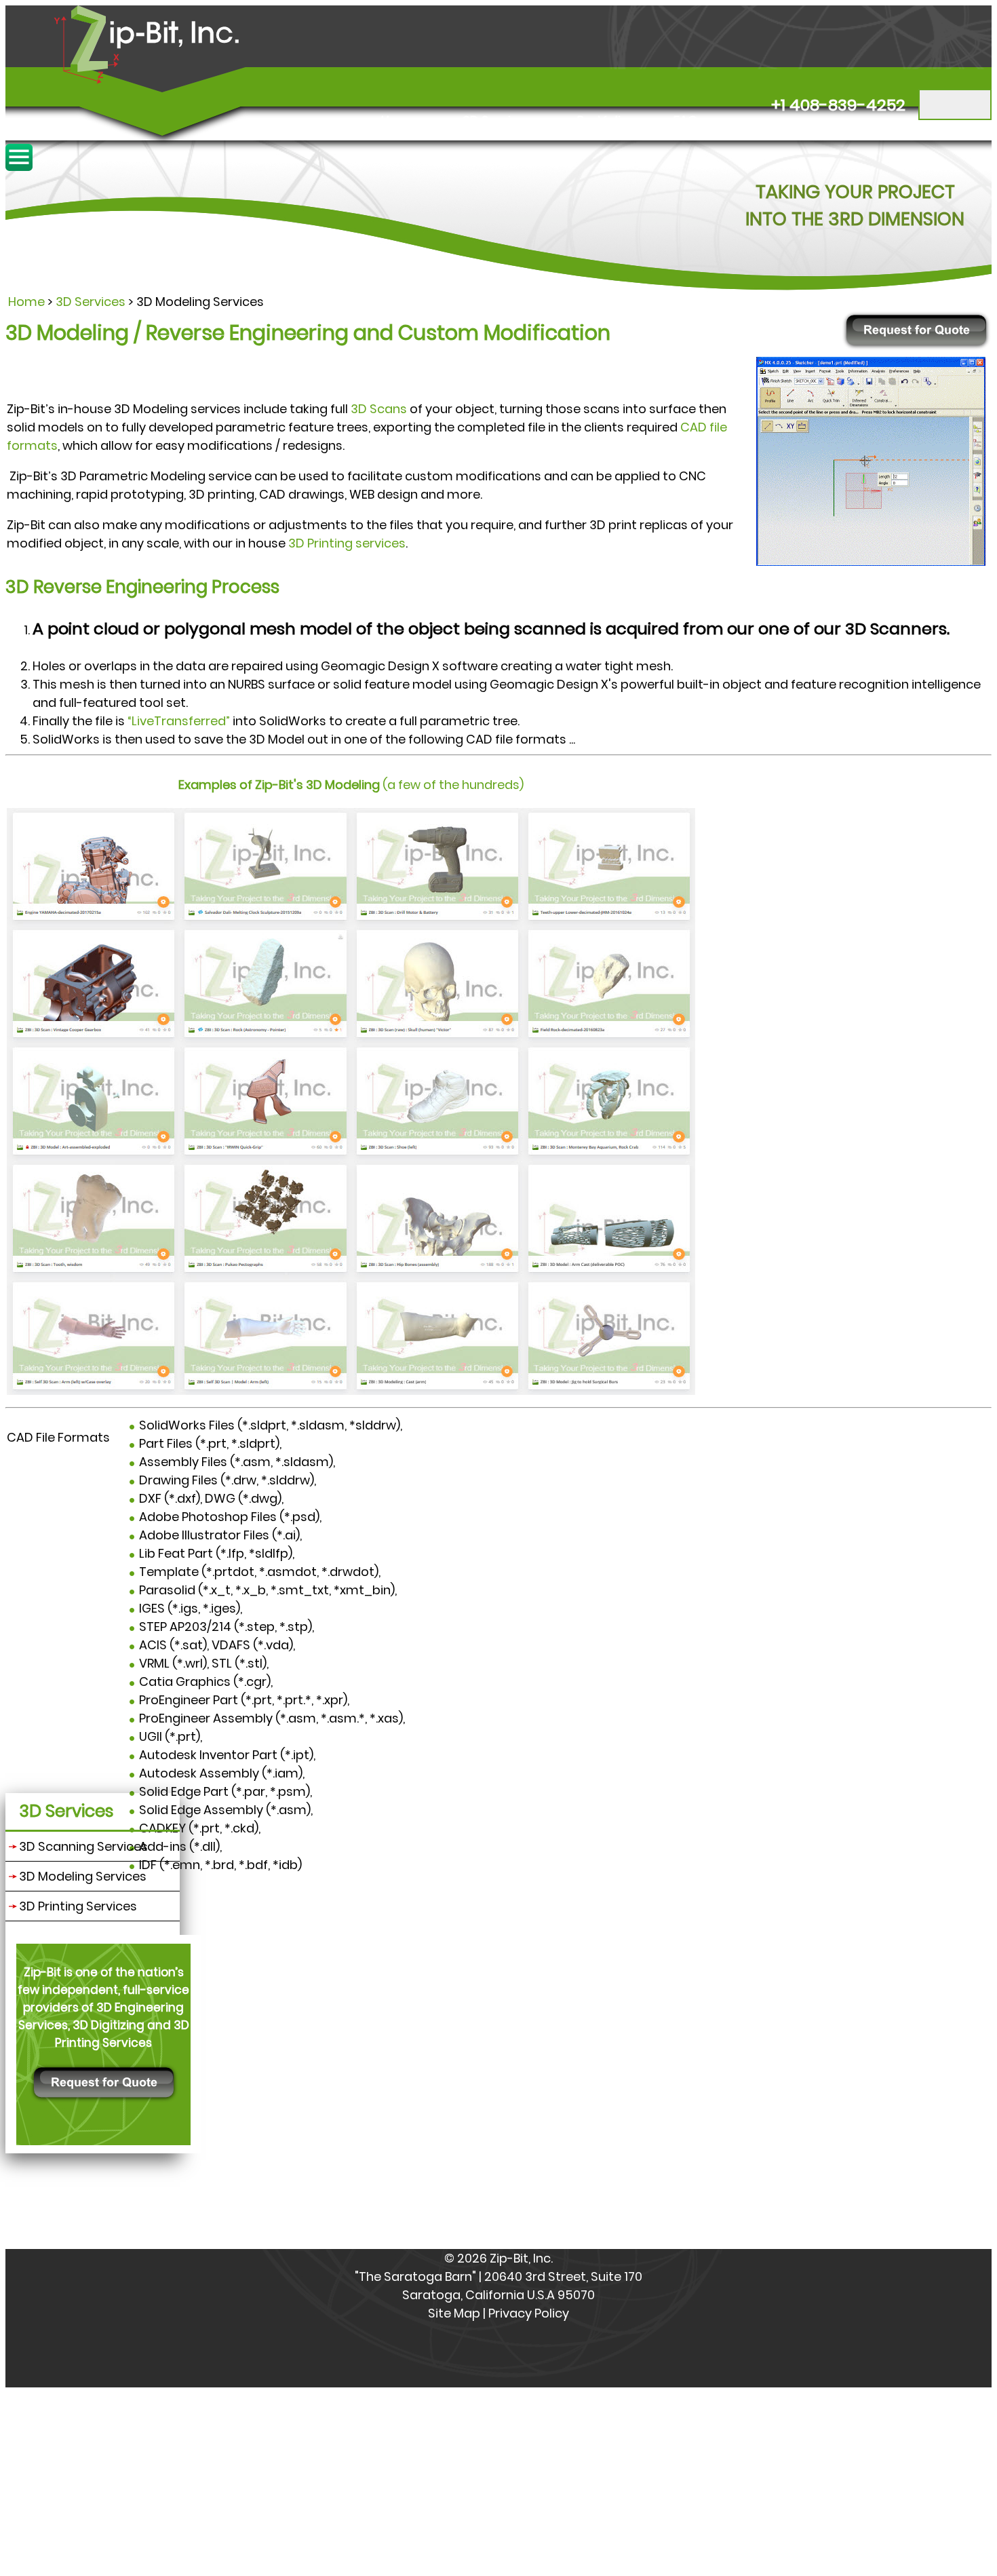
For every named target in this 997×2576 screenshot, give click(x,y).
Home (399, 120)
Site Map (454, 2313)
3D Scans (379, 409)
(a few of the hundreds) (453, 785)
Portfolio (603, 120)
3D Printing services (347, 543)
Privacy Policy (529, 2313)
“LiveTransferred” (179, 721)
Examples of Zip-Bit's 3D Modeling (280, 785)
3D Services (497, 120)
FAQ (686, 120)
